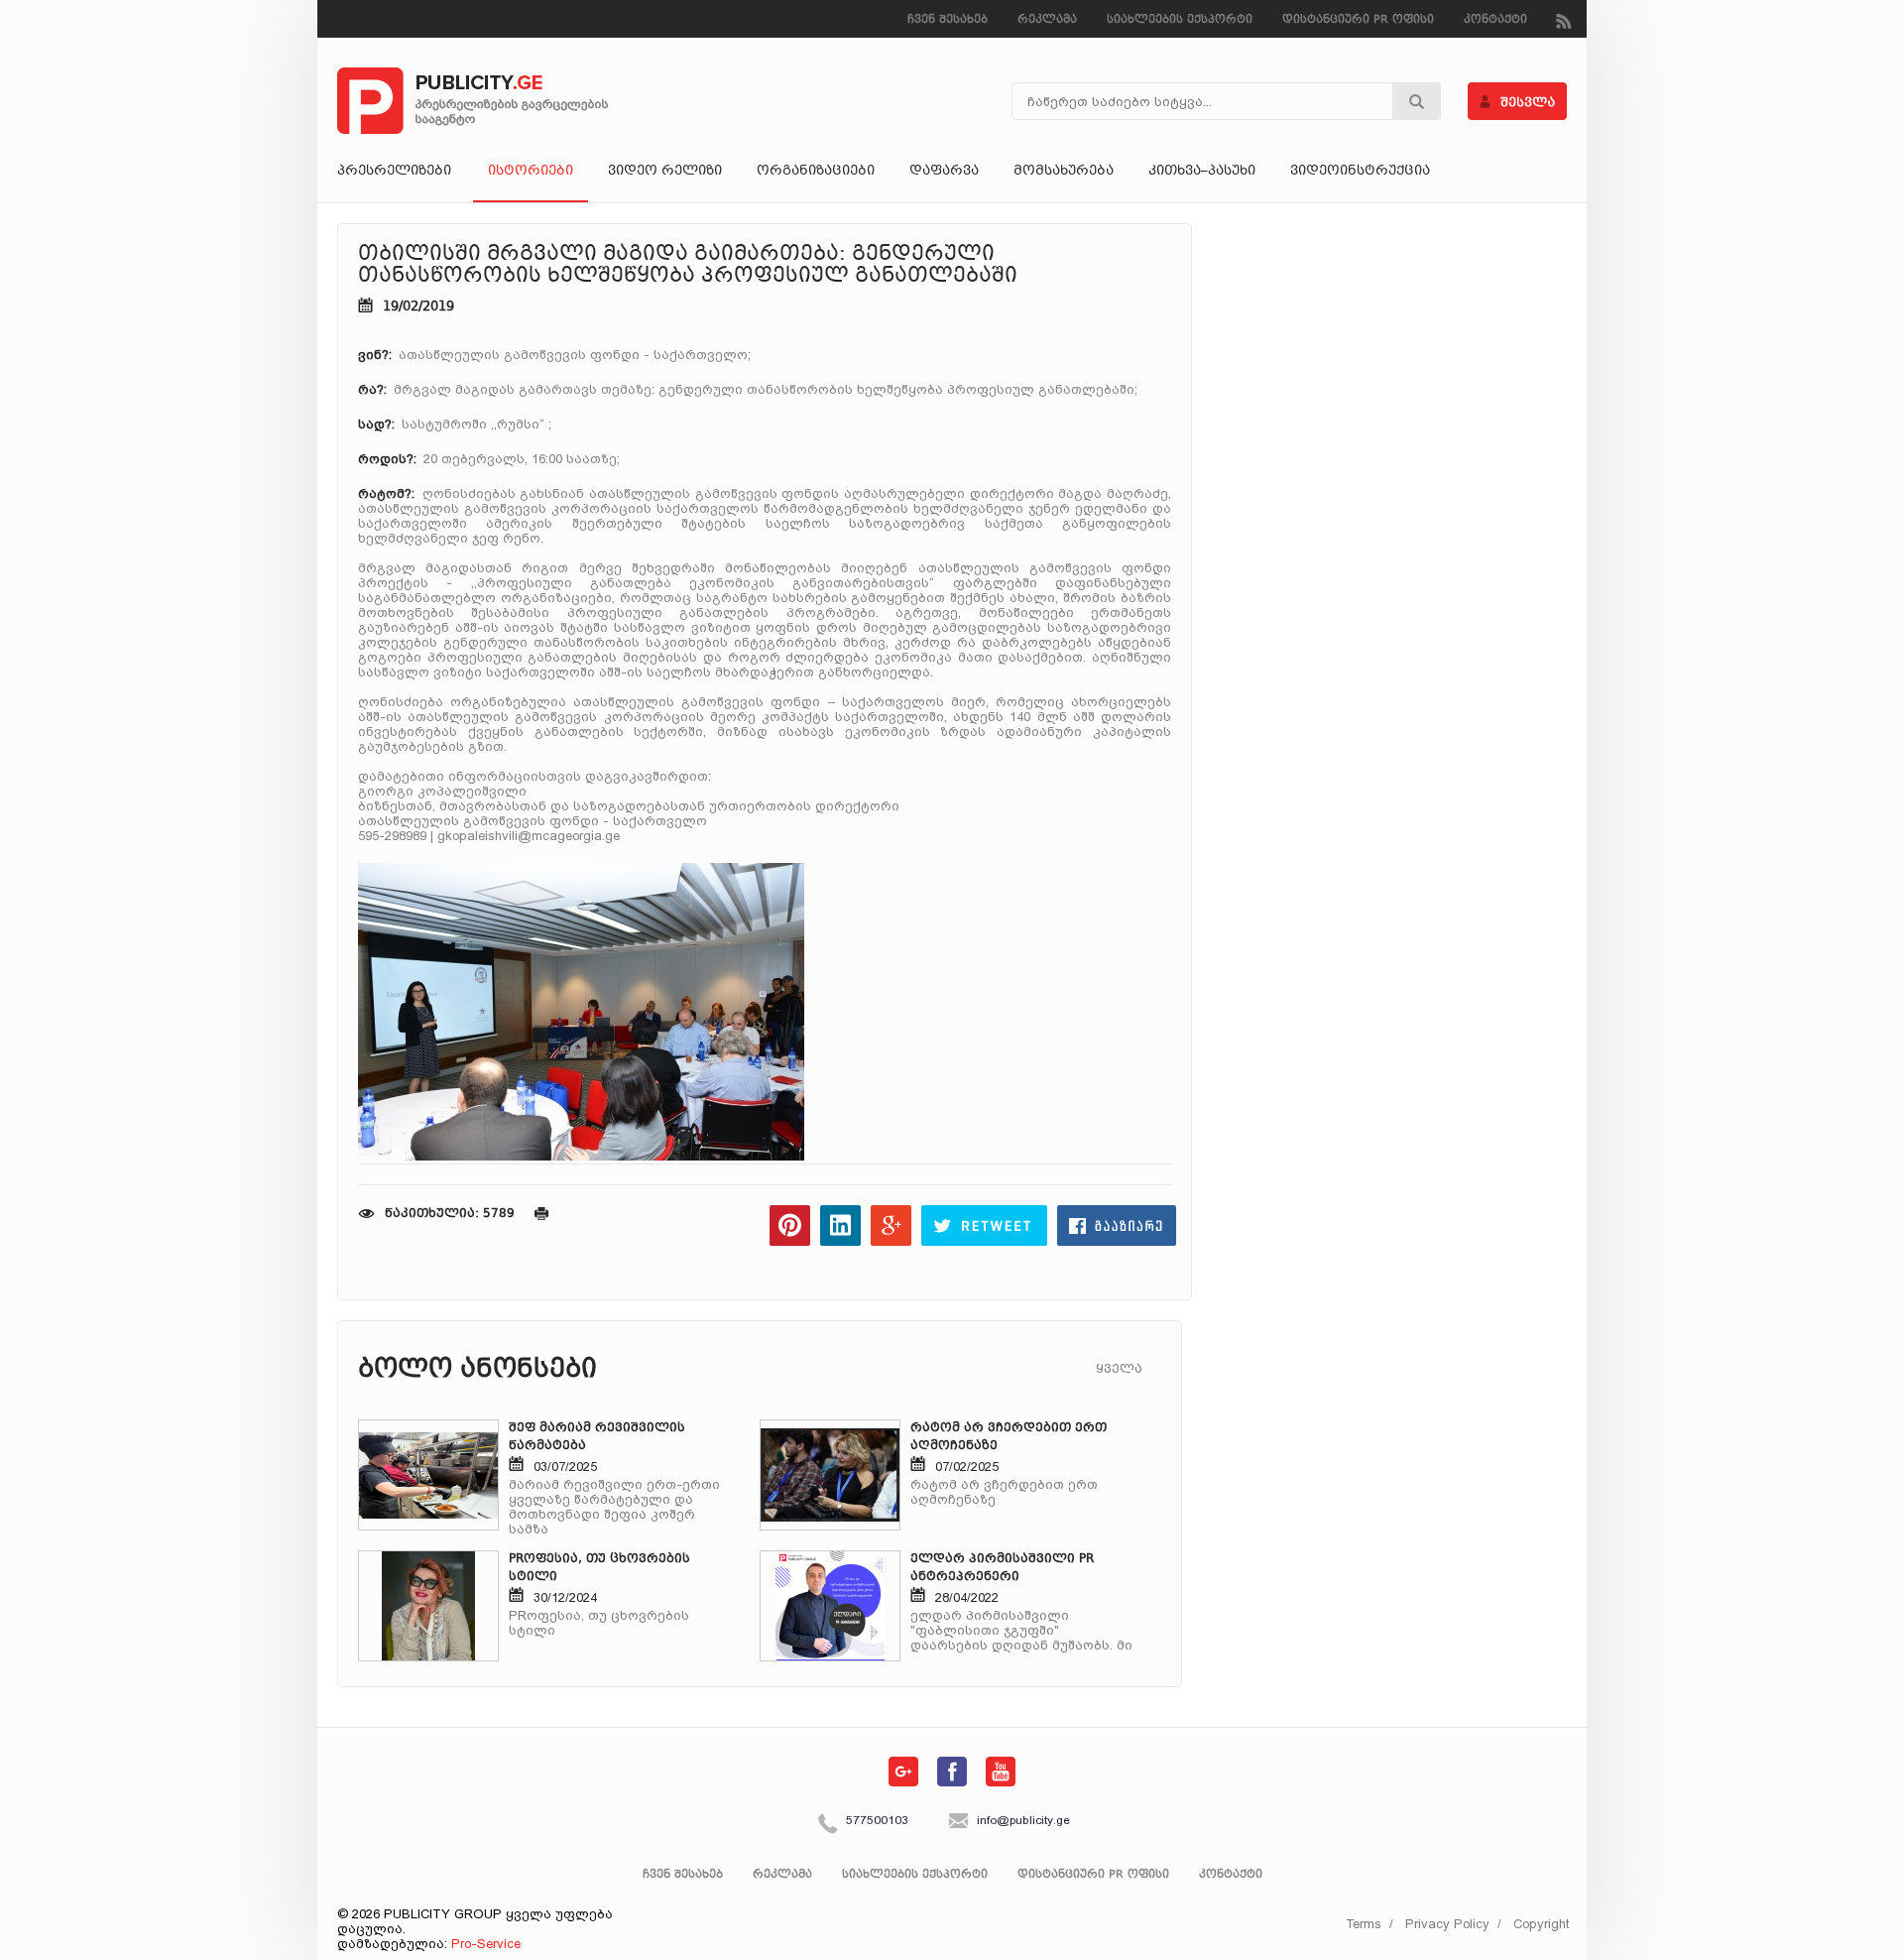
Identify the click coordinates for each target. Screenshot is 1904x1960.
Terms (1364, 1924)
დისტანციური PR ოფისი (1358, 20)
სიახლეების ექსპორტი (1180, 20)
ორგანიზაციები (816, 172)
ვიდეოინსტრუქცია (1360, 172)
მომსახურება (1064, 172)
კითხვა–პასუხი (1202, 172)
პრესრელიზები (394, 172)
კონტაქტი (1495, 20)
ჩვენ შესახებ (948, 20)
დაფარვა (944, 172)
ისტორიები (531, 172)
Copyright (1541, 1924)
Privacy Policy (1447, 1924)
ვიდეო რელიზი (665, 172)
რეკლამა (1047, 20)
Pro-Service (486, 1944)
